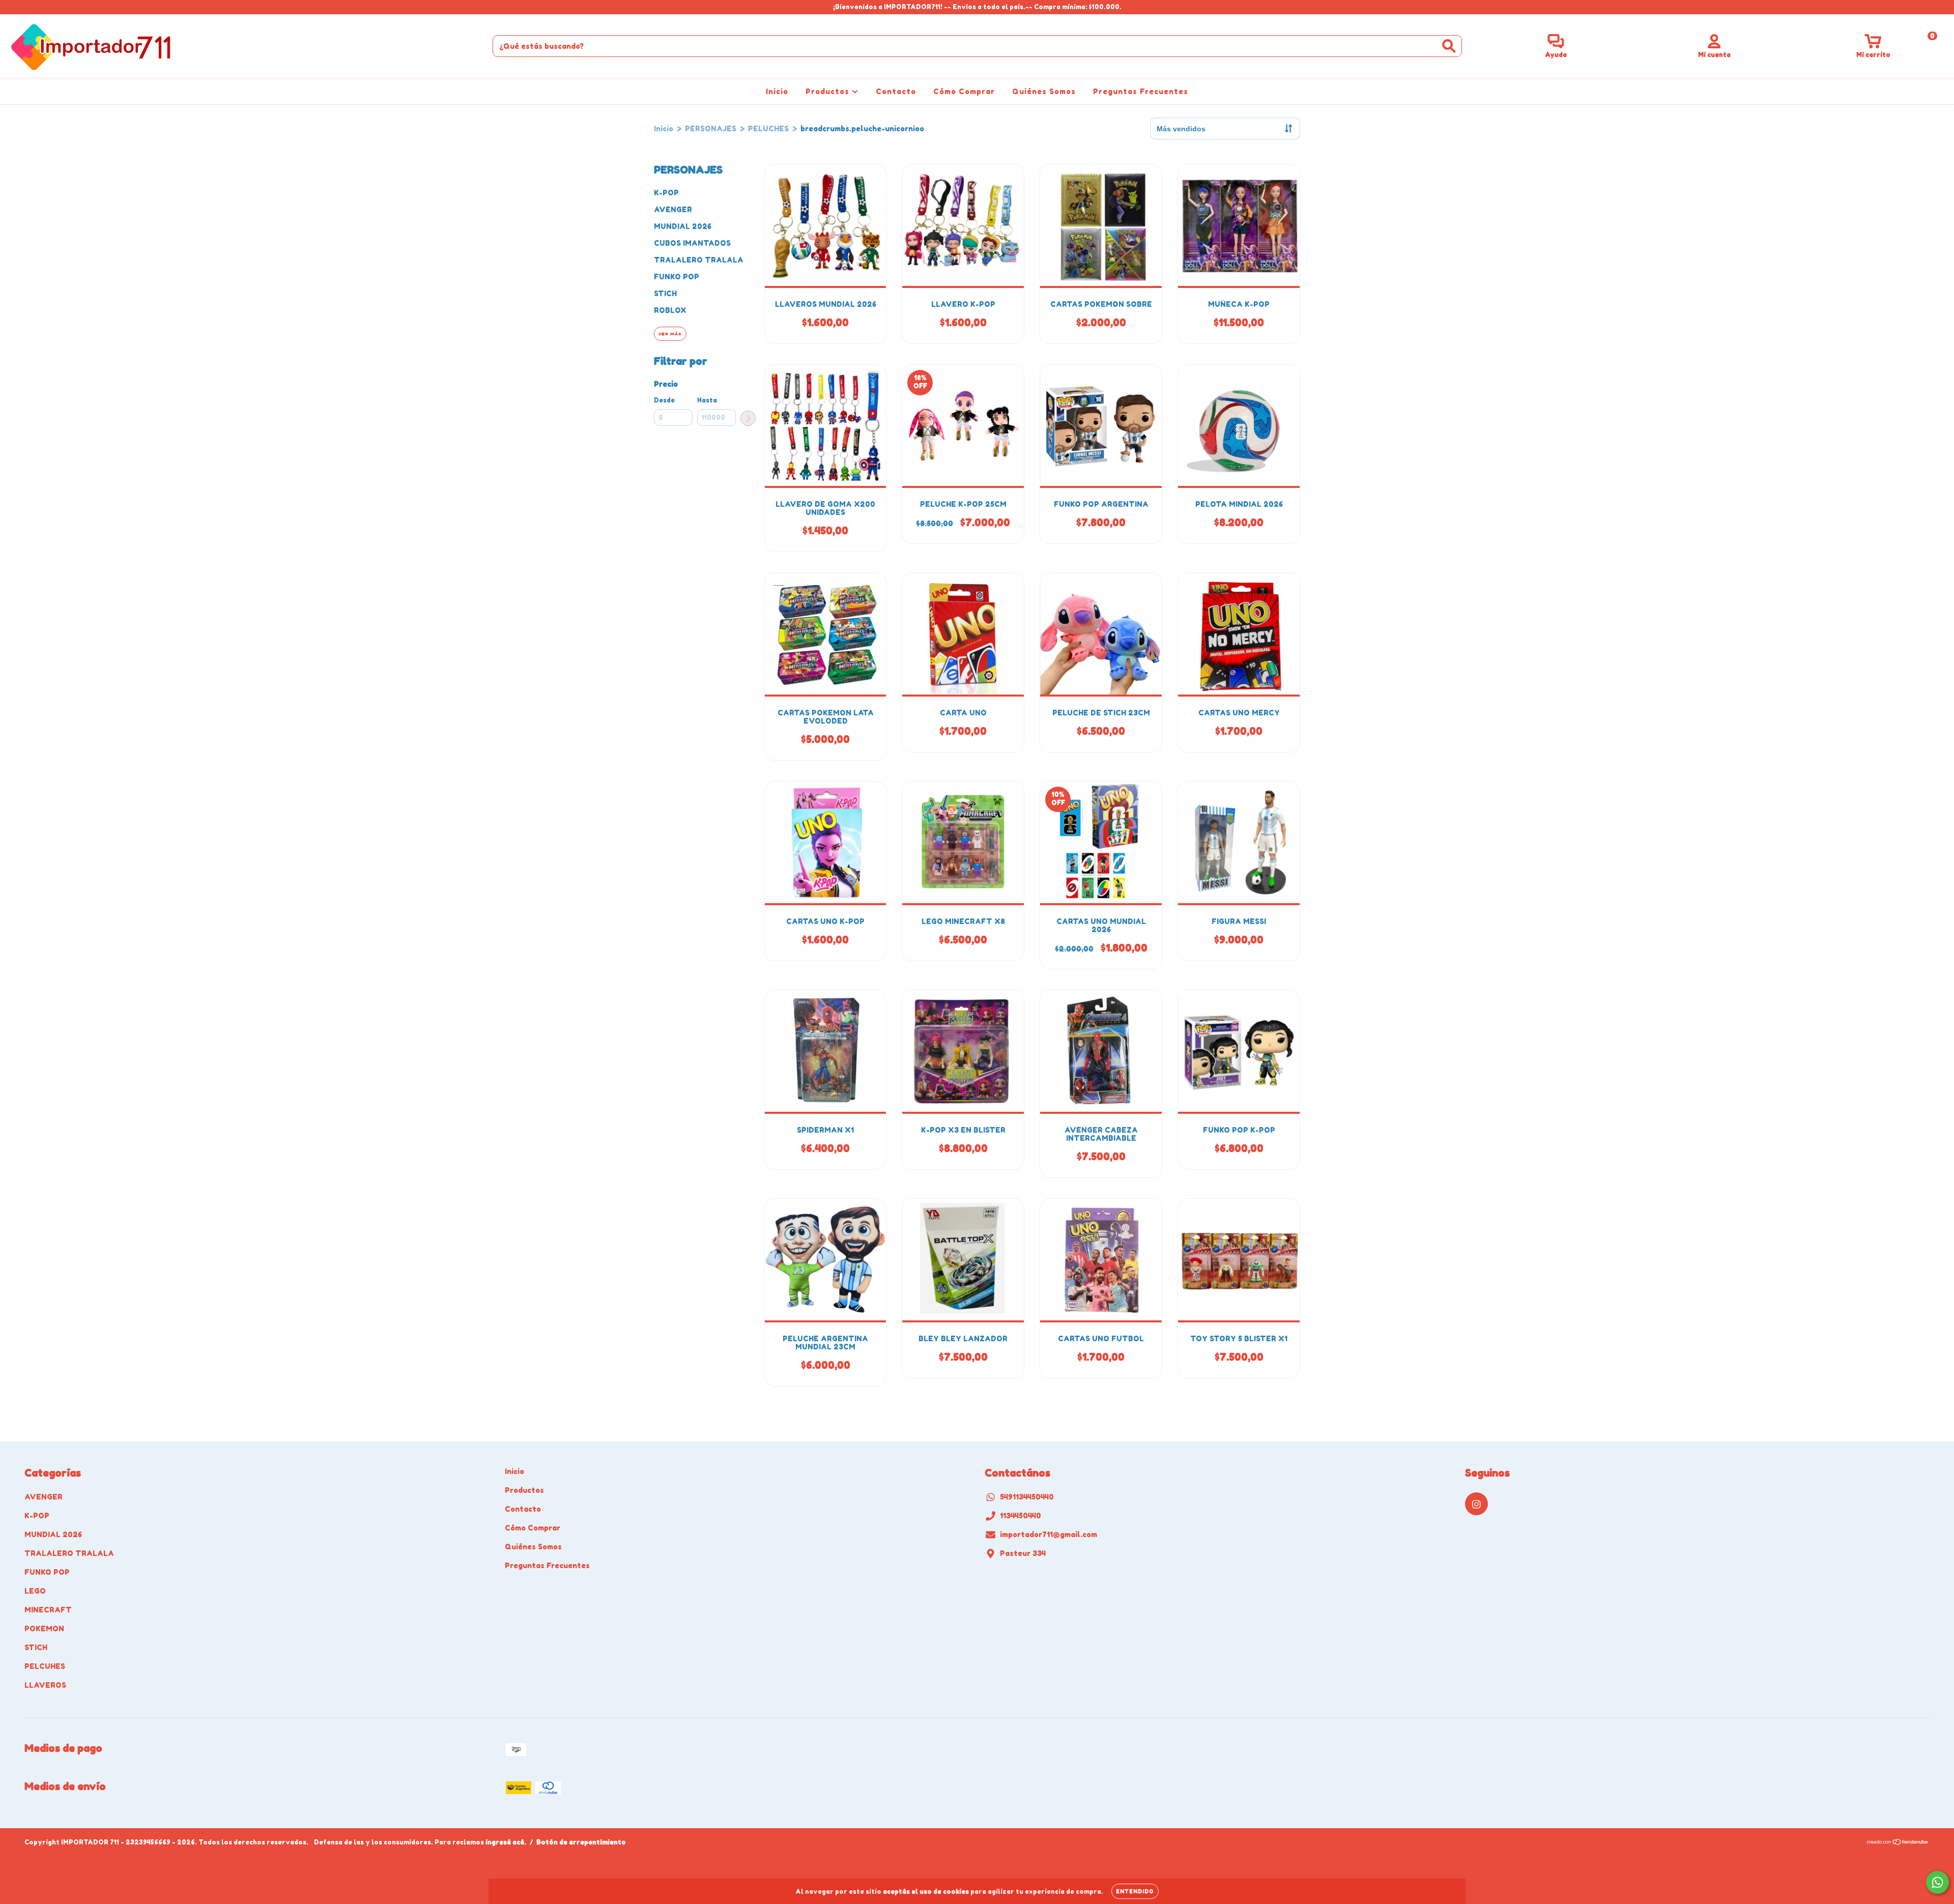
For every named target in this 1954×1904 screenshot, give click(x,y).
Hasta (707, 400)
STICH (665, 293)
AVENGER (673, 209)
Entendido (1135, 1891)
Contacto (896, 91)
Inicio (777, 91)
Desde (664, 400)
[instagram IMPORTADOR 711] (14, 7)
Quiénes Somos (1044, 91)
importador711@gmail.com (1048, 1534)
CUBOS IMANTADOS (692, 243)
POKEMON (44, 1628)
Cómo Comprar (964, 91)
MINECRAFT (48, 1610)
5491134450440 (1027, 1497)
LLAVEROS (45, 1685)
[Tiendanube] (1898, 1843)
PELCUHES (45, 1666)
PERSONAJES (711, 128)
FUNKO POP (677, 277)
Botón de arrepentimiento (581, 1842)
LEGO (35, 1591)
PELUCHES (768, 128)
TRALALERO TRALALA (699, 260)
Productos (829, 91)
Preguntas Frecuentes (1141, 91)
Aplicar (748, 418)
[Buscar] (1449, 46)
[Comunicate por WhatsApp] (1937, 1882)
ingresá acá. (506, 1842)
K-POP (666, 193)
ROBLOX (670, 310)
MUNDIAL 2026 (683, 226)
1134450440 (1021, 1516)
